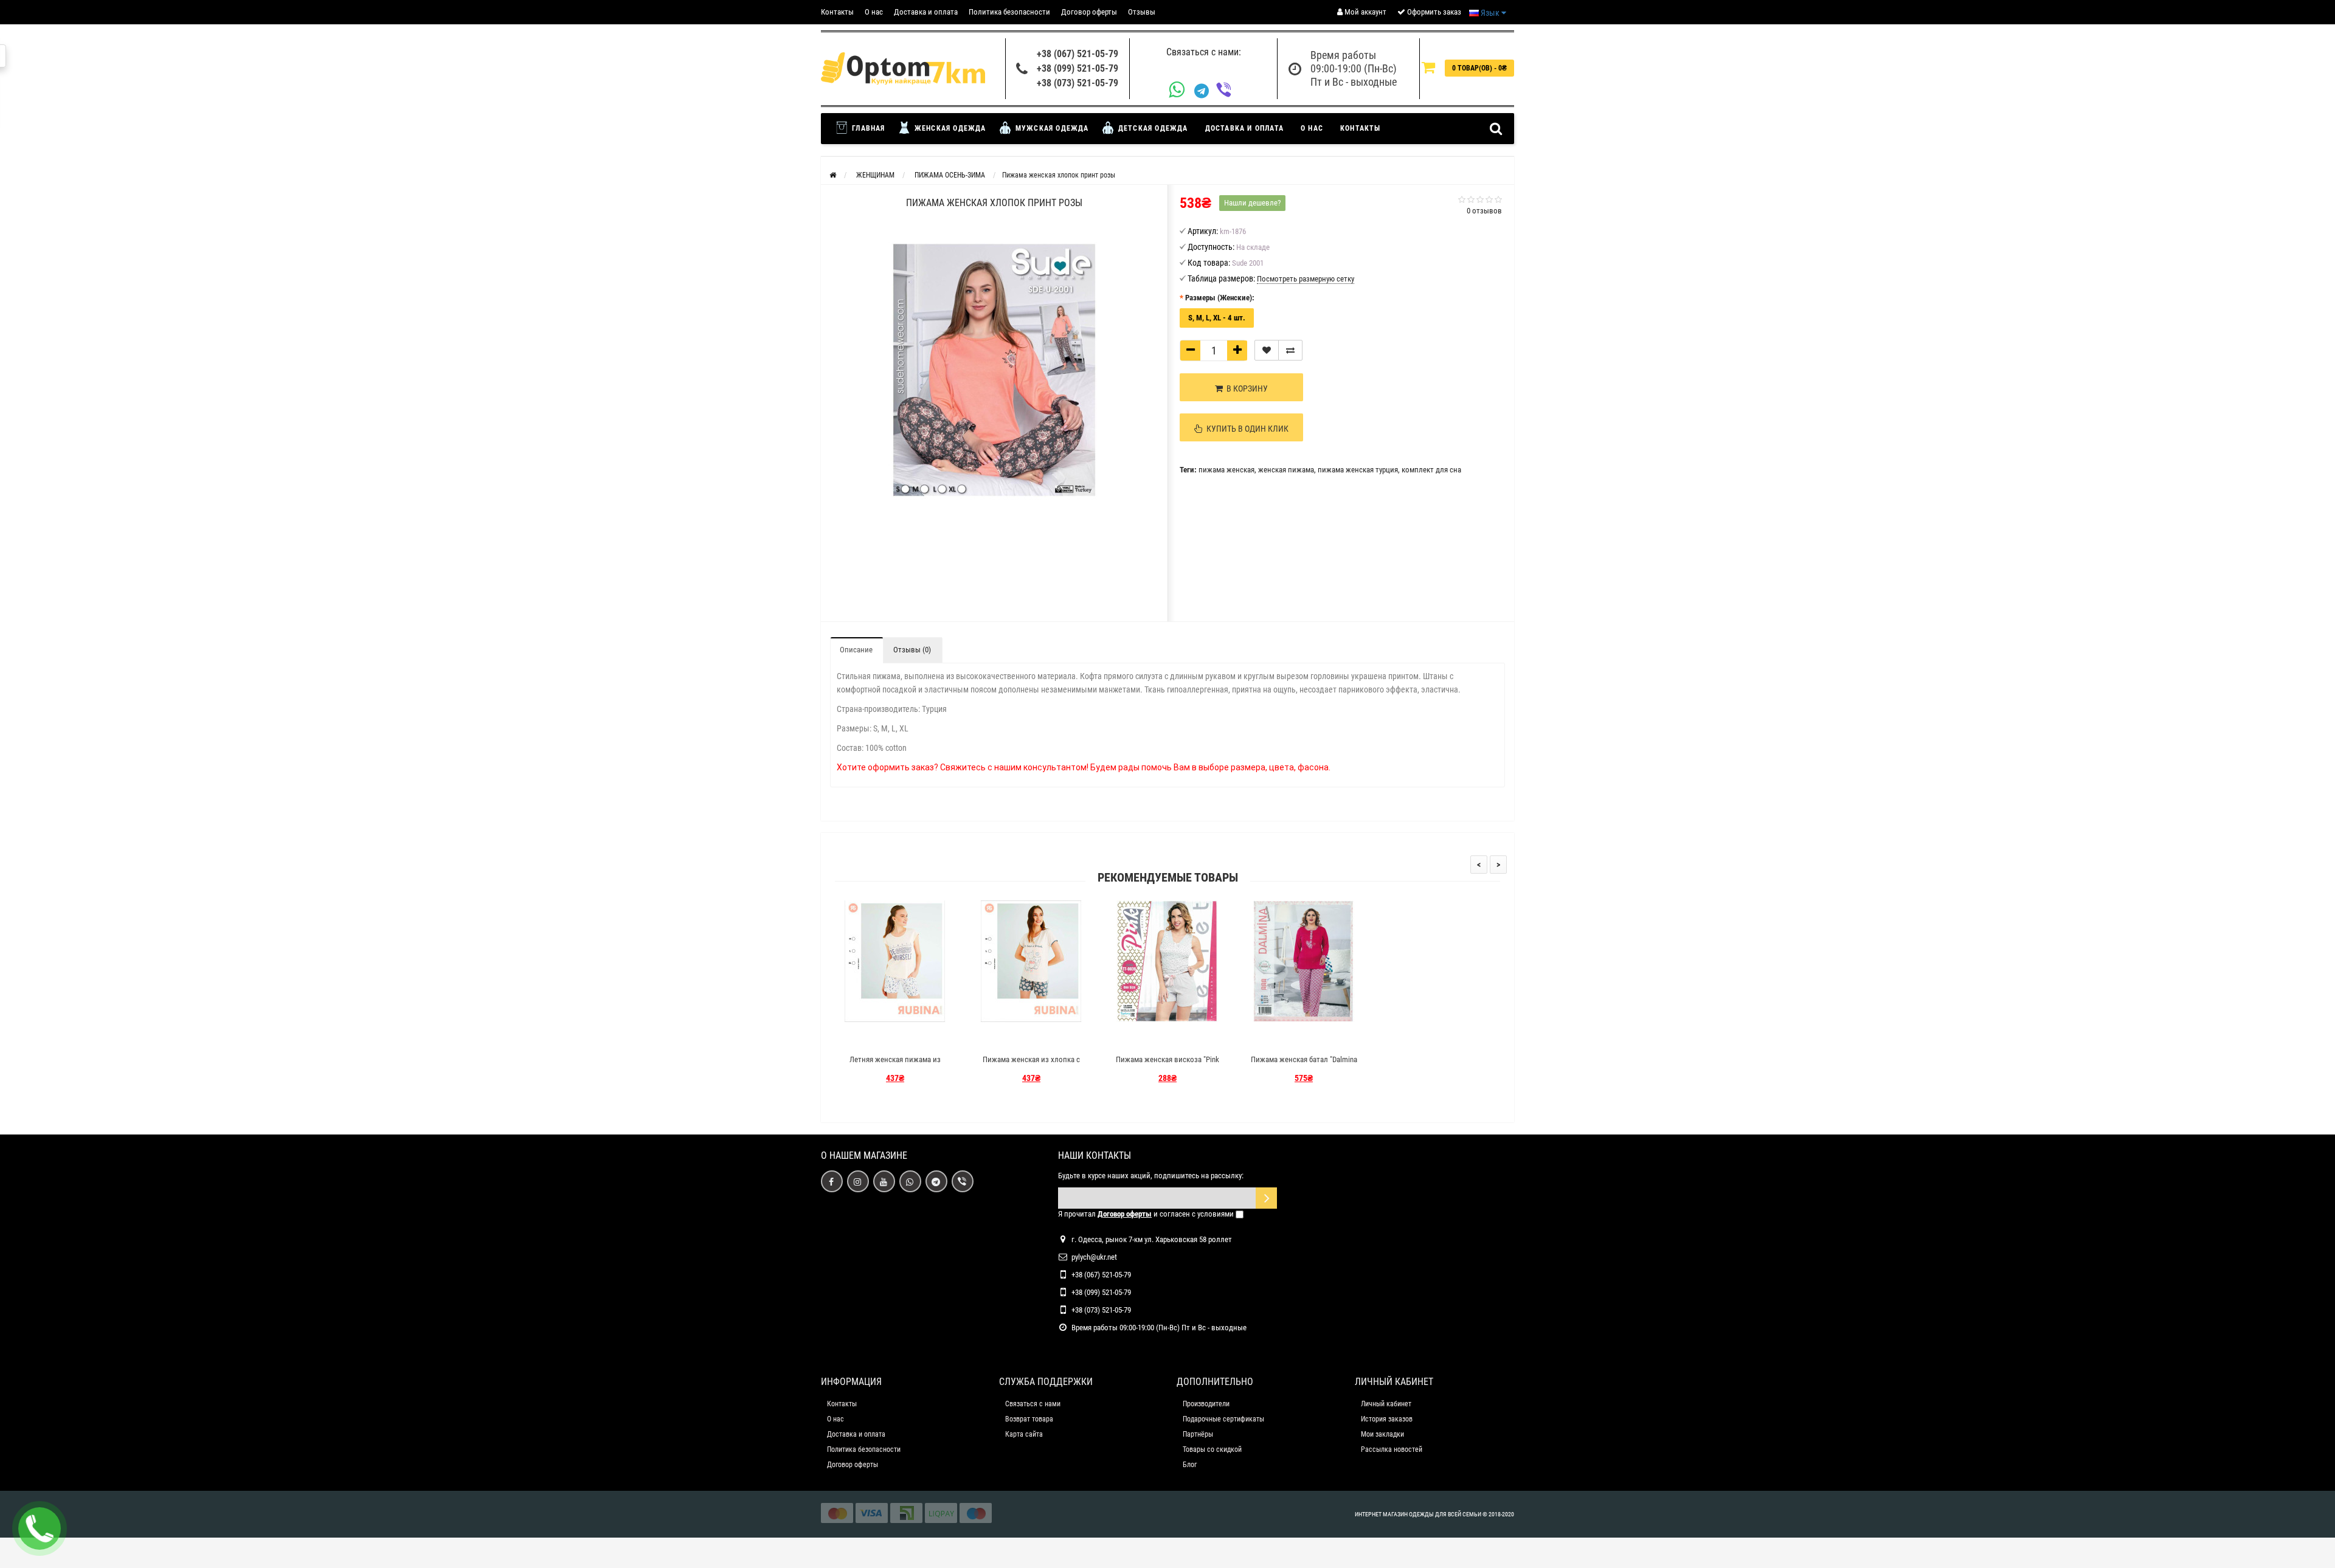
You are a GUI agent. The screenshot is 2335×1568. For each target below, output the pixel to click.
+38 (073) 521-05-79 (1078, 83)
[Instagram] (858, 1181)
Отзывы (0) (912, 650)
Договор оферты (1089, 12)
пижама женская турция (1358, 470)
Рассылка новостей (1392, 1449)
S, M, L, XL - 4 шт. (1217, 318)
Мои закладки (1382, 1434)
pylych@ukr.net (1094, 1257)
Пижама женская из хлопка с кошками (1031, 1065)
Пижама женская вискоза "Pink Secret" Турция (1167, 1065)
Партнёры (1198, 1434)
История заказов (1387, 1419)
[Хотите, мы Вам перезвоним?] (40, 1528)
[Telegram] (1205, 91)
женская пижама (1286, 470)
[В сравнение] (1290, 350)
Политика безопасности (1009, 12)
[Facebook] (832, 1181)
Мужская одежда (1051, 128)
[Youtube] (884, 1181)
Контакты (837, 12)
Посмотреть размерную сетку (1306, 279)
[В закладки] (1267, 350)
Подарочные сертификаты (1223, 1419)
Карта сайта (1024, 1434)
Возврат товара (1029, 1419)
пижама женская (1226, 470)
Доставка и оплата (926, 12)
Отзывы (1142, 12)
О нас (874, 12)
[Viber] (1227, 91)
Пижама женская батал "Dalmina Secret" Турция (1304, 1065)
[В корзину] (867, 1038)
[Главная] (833, 175)
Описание (856, 650)
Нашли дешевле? (1252, 203)
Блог (1190, 1465)
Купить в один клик (1246, 429)
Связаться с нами (1033, 1404)
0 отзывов (1484, 211)
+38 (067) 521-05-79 (1078, 54)
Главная (867, 128)
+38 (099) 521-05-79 (1078, 68)
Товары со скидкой (1212, 1449)
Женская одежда (949, 128)
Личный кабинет (1386, 1404)
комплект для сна (1431, 470)
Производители (1206, 1404)
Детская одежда (1152, 128)
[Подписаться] (1266, 1198)
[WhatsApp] (1181, 91)
